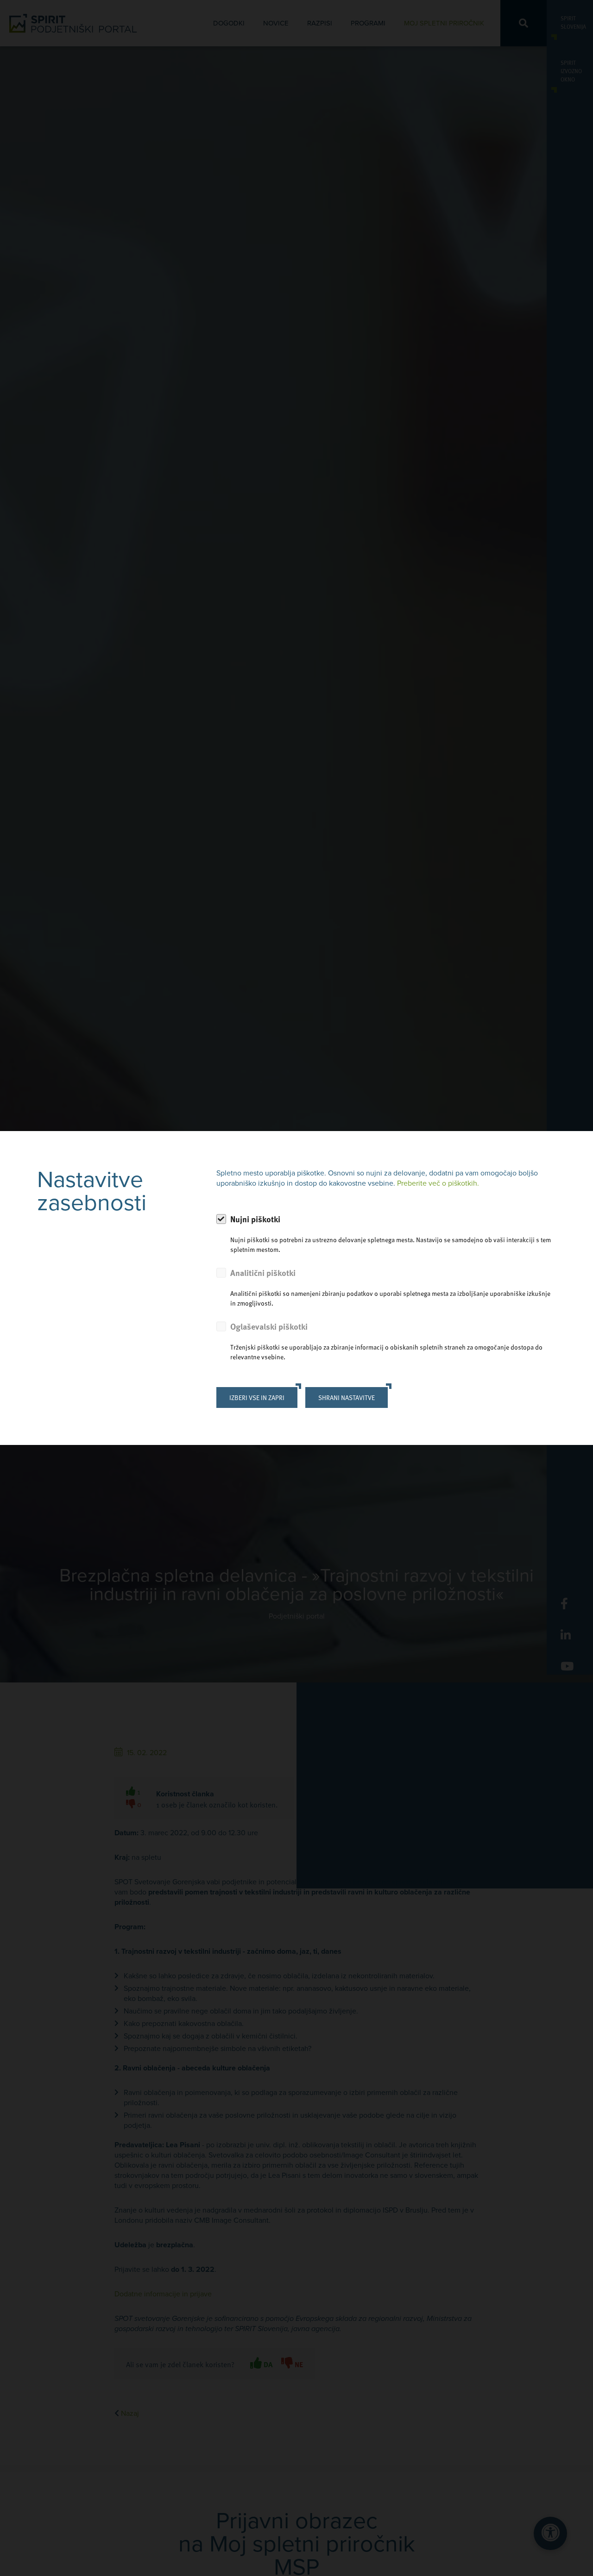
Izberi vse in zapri (257, 1397)
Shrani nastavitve (347, 1397)
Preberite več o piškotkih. (438, 1183)
